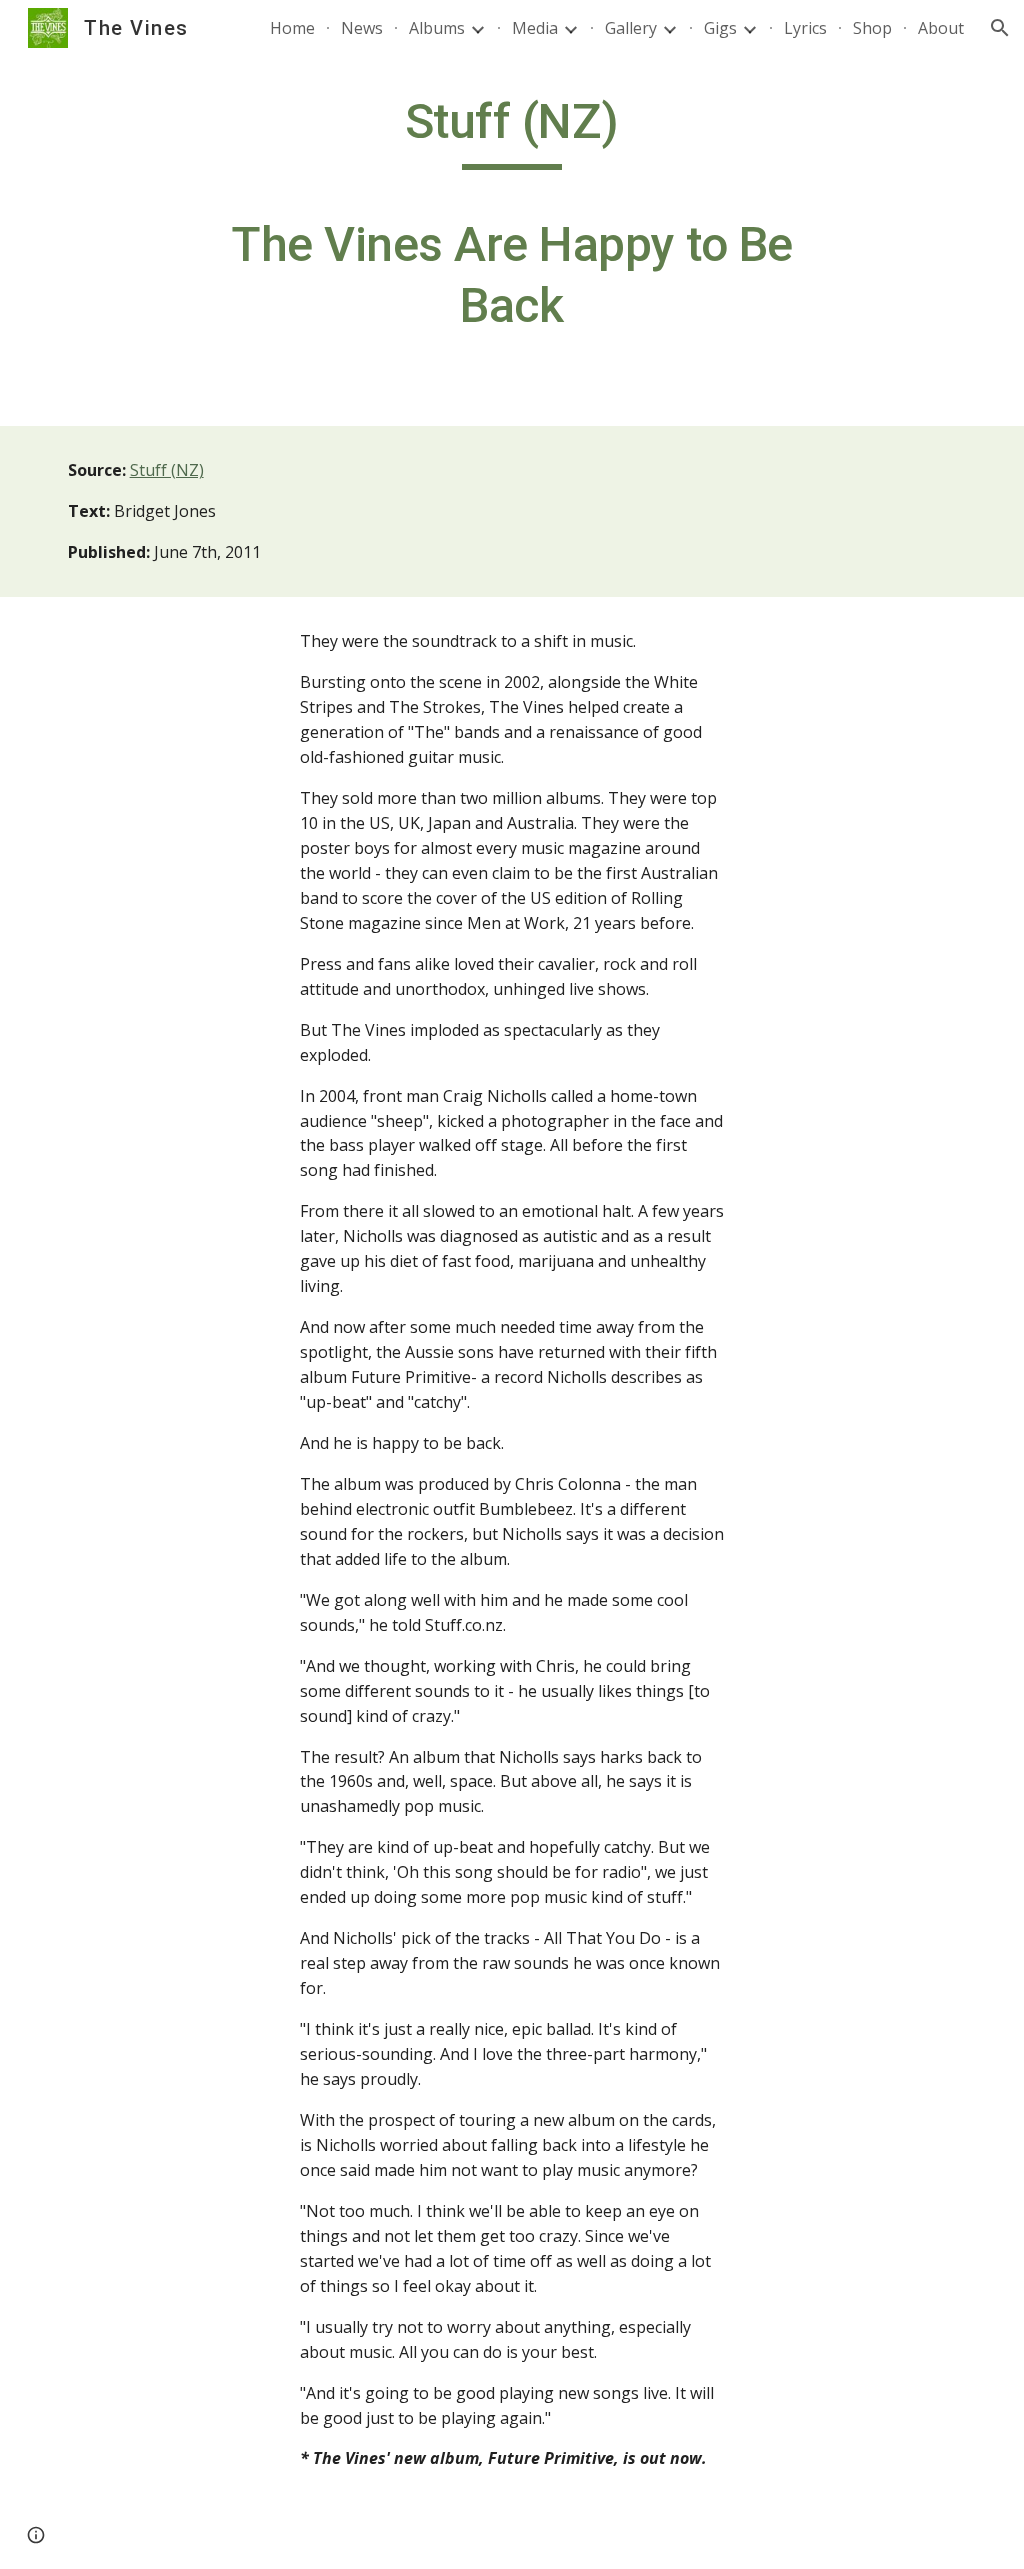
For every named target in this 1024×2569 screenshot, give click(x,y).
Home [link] (292, 28)
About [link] (941, 28)
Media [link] (535, 28)
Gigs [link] (720, 28)
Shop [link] (872, 28)
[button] (1000, 28)
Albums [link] (437, 28)
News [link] (362, 28)
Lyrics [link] (805, 28)
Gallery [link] (631, 28)
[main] (511, 223)
